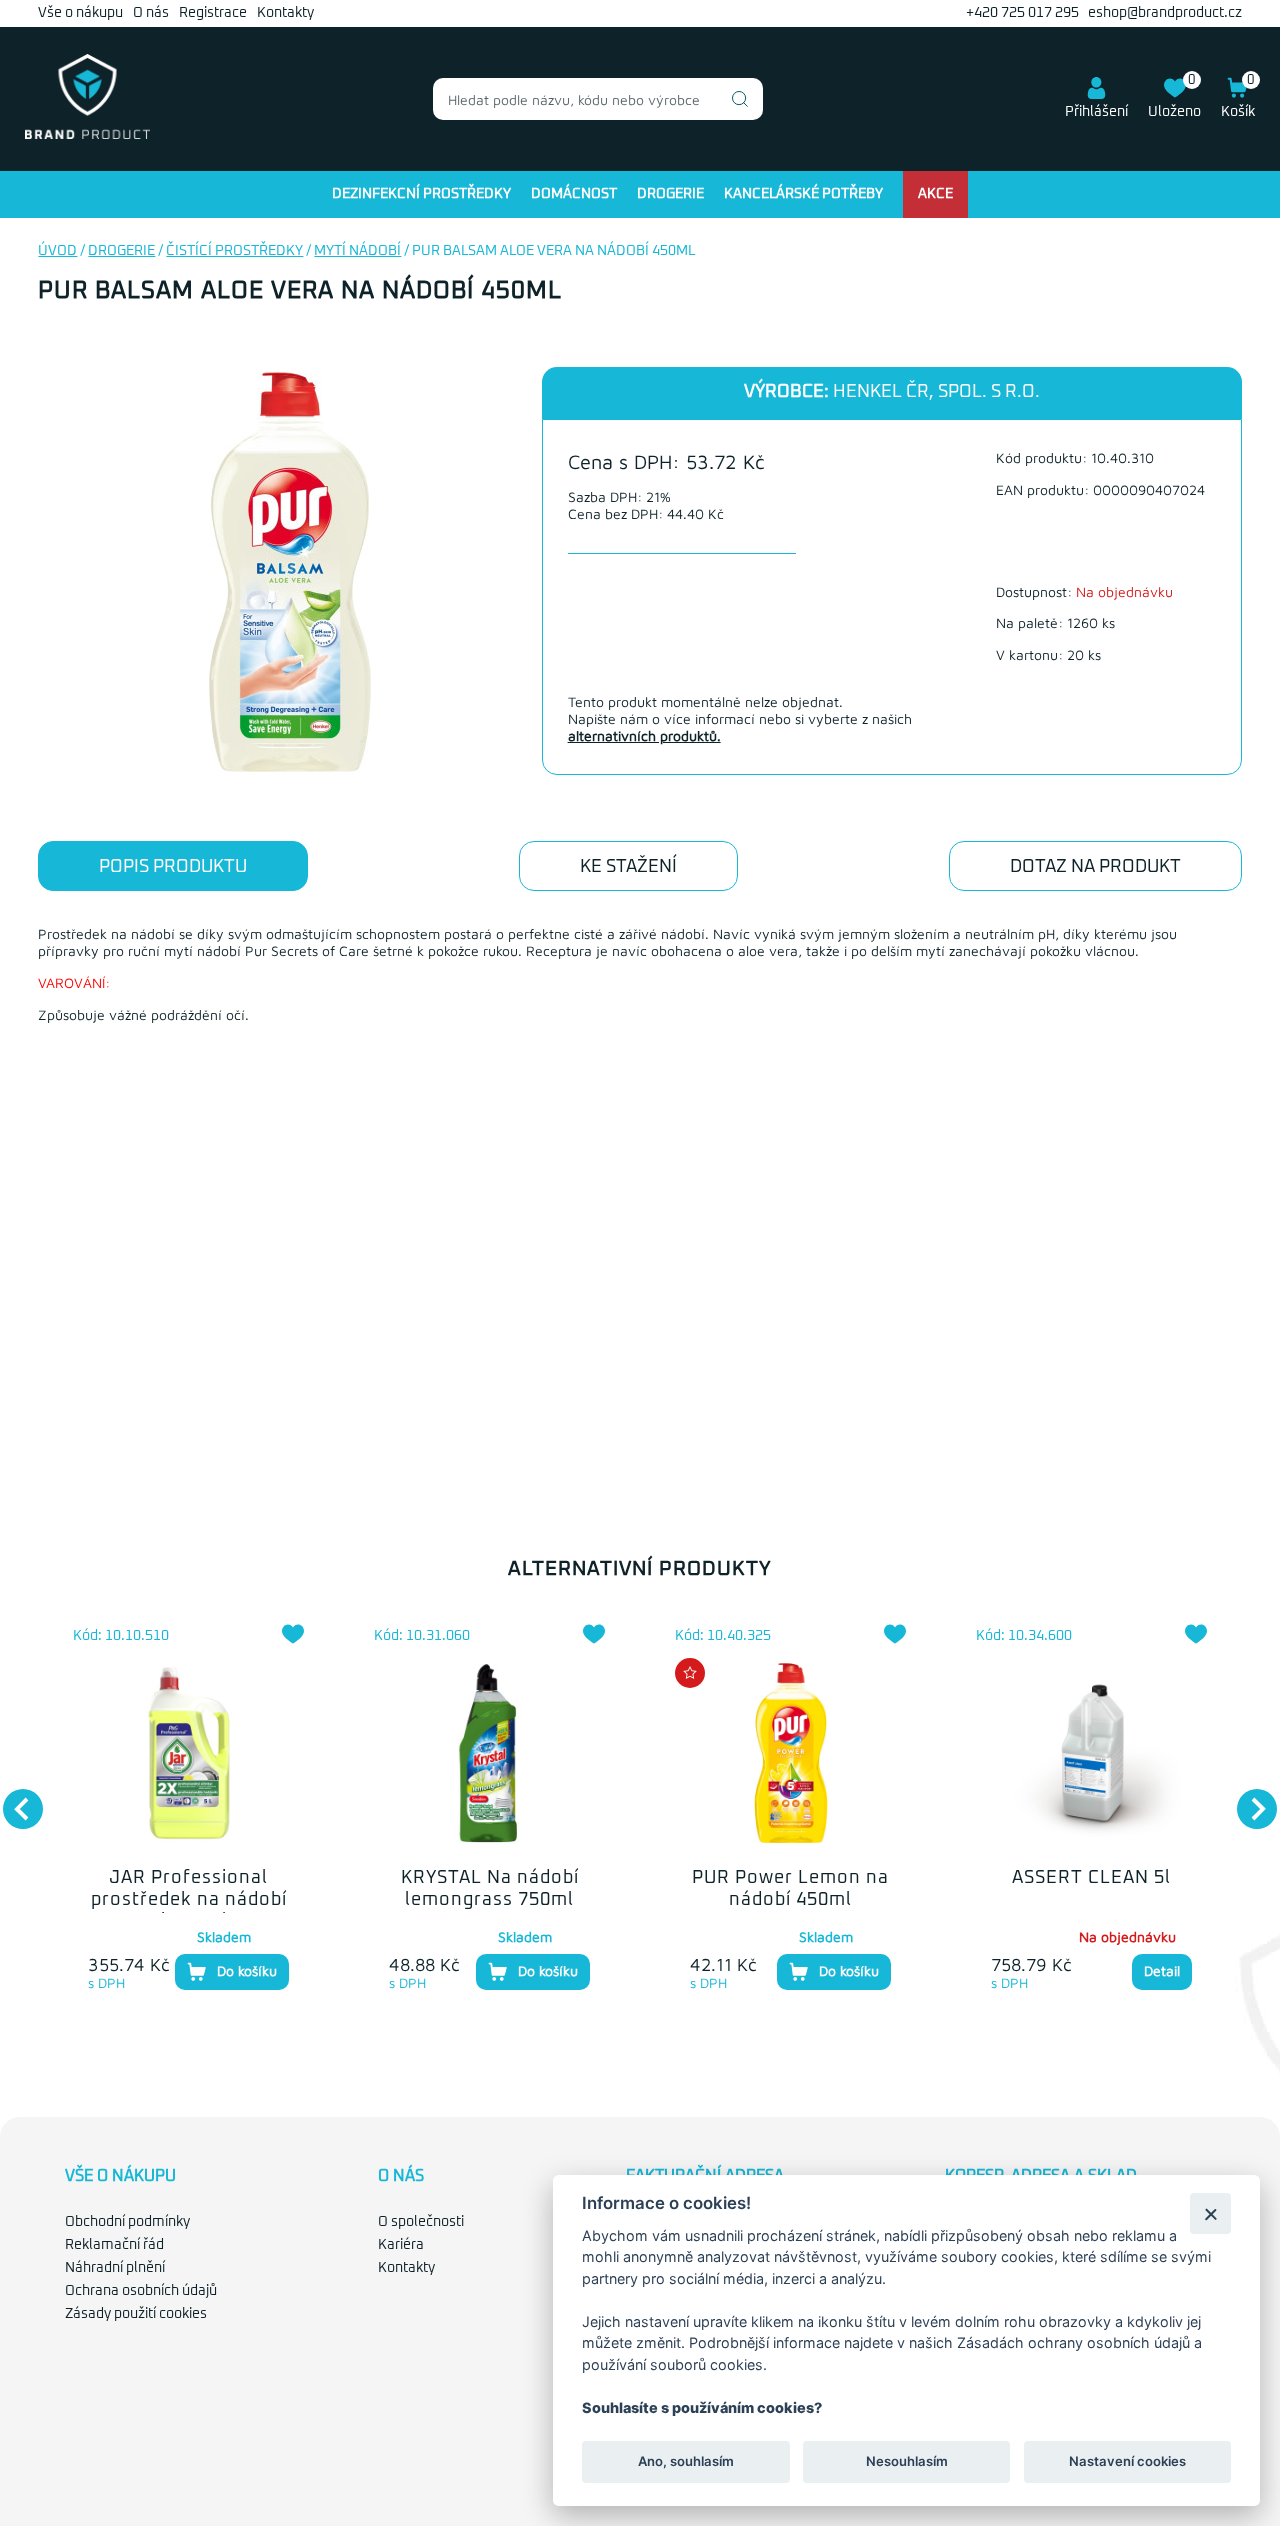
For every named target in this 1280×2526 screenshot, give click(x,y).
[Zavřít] (1210, 2213)
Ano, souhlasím (686, 2462)
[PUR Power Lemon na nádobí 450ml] (790, 1753)
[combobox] (598, 99)
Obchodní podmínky (127, 2222)
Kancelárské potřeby (803, 194)
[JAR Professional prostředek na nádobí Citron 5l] (188, 1753)
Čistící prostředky (234, 251)
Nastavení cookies (1127, 2462)
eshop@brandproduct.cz (1165, 13)
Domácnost (574, 194)
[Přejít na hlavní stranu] (87, 135)
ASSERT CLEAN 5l (1091, 1878)
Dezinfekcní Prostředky (421, 194)
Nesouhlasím (906, 2462)
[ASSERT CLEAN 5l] (1091, 1753)
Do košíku (247, 1970)
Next (1247, 1799)
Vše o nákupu (80, 13)
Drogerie (670, 194)
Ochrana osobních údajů (141, 2291)
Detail (1162, 1970)
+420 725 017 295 (1022, 13)
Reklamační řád (114, 2245)
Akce (935, 194)
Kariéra (401, 2245)
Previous (13, 1799)
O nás (151, 13)
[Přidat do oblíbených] (293, 1634)
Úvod (57, 251)
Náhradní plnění (115, 2268)
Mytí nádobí (357, 251)
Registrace (213, 13)
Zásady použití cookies (136, 2314)
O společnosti (421, 2222)
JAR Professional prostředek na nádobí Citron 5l (189, 1899)
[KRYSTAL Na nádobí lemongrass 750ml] (489, 1753)
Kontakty (285, 13)
